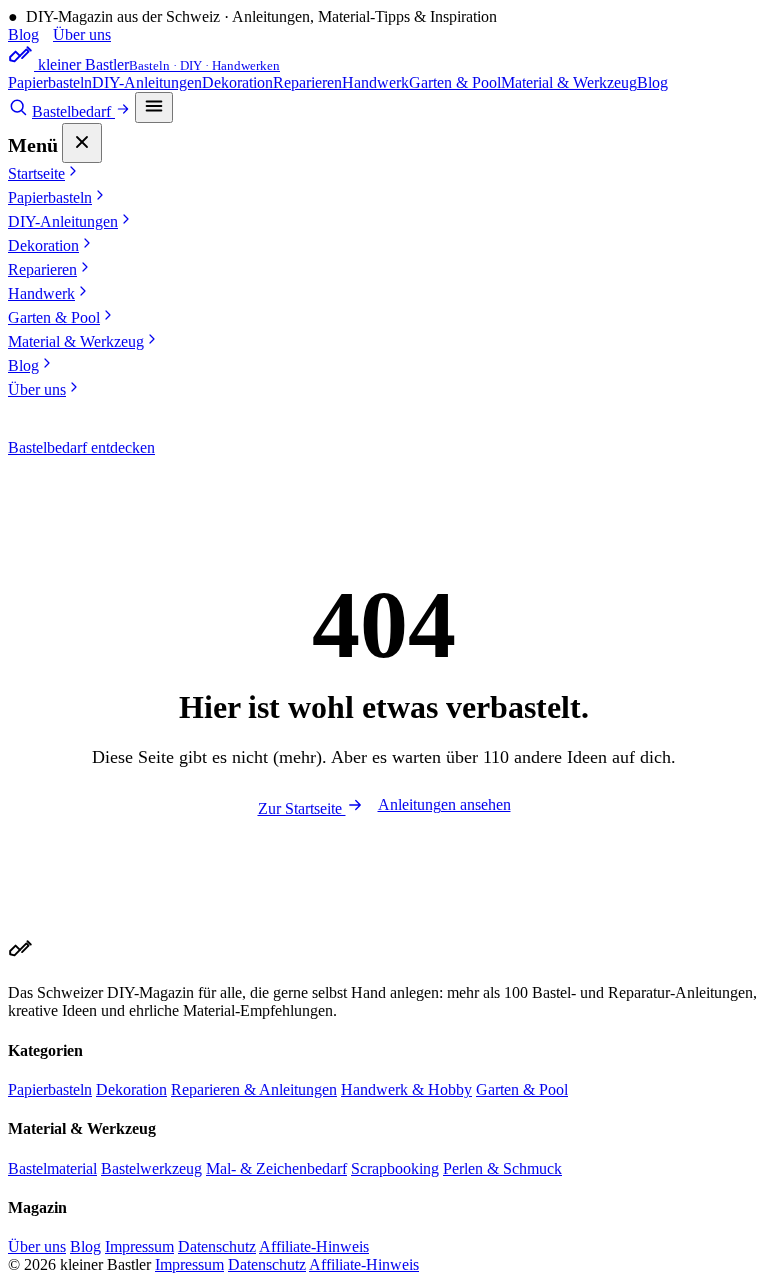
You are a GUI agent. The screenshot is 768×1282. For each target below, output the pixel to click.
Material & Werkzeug (569, 82)
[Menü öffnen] (154, 107)
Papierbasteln (50, 82)
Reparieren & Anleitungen (254, 1089)
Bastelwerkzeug (151, 1168)
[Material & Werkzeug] (18, 111)
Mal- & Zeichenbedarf (276, 1168)
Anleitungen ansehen (444, 804)
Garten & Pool (455, 82)
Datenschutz (217, 1246)
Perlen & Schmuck (502, 1168)
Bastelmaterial (52, 1168)
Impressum (139, 1246)
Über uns (82, 34)
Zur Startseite (302, 808)
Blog (23, 34)
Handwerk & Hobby (406, 1089)
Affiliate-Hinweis (314, 1246)
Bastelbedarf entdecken (81, 447)
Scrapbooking (395, 1168)
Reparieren (307, 82)
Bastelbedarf (73, 111)
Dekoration (237, 82)
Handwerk (375, 82)
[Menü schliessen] (82, 143)
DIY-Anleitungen (147, 82)
